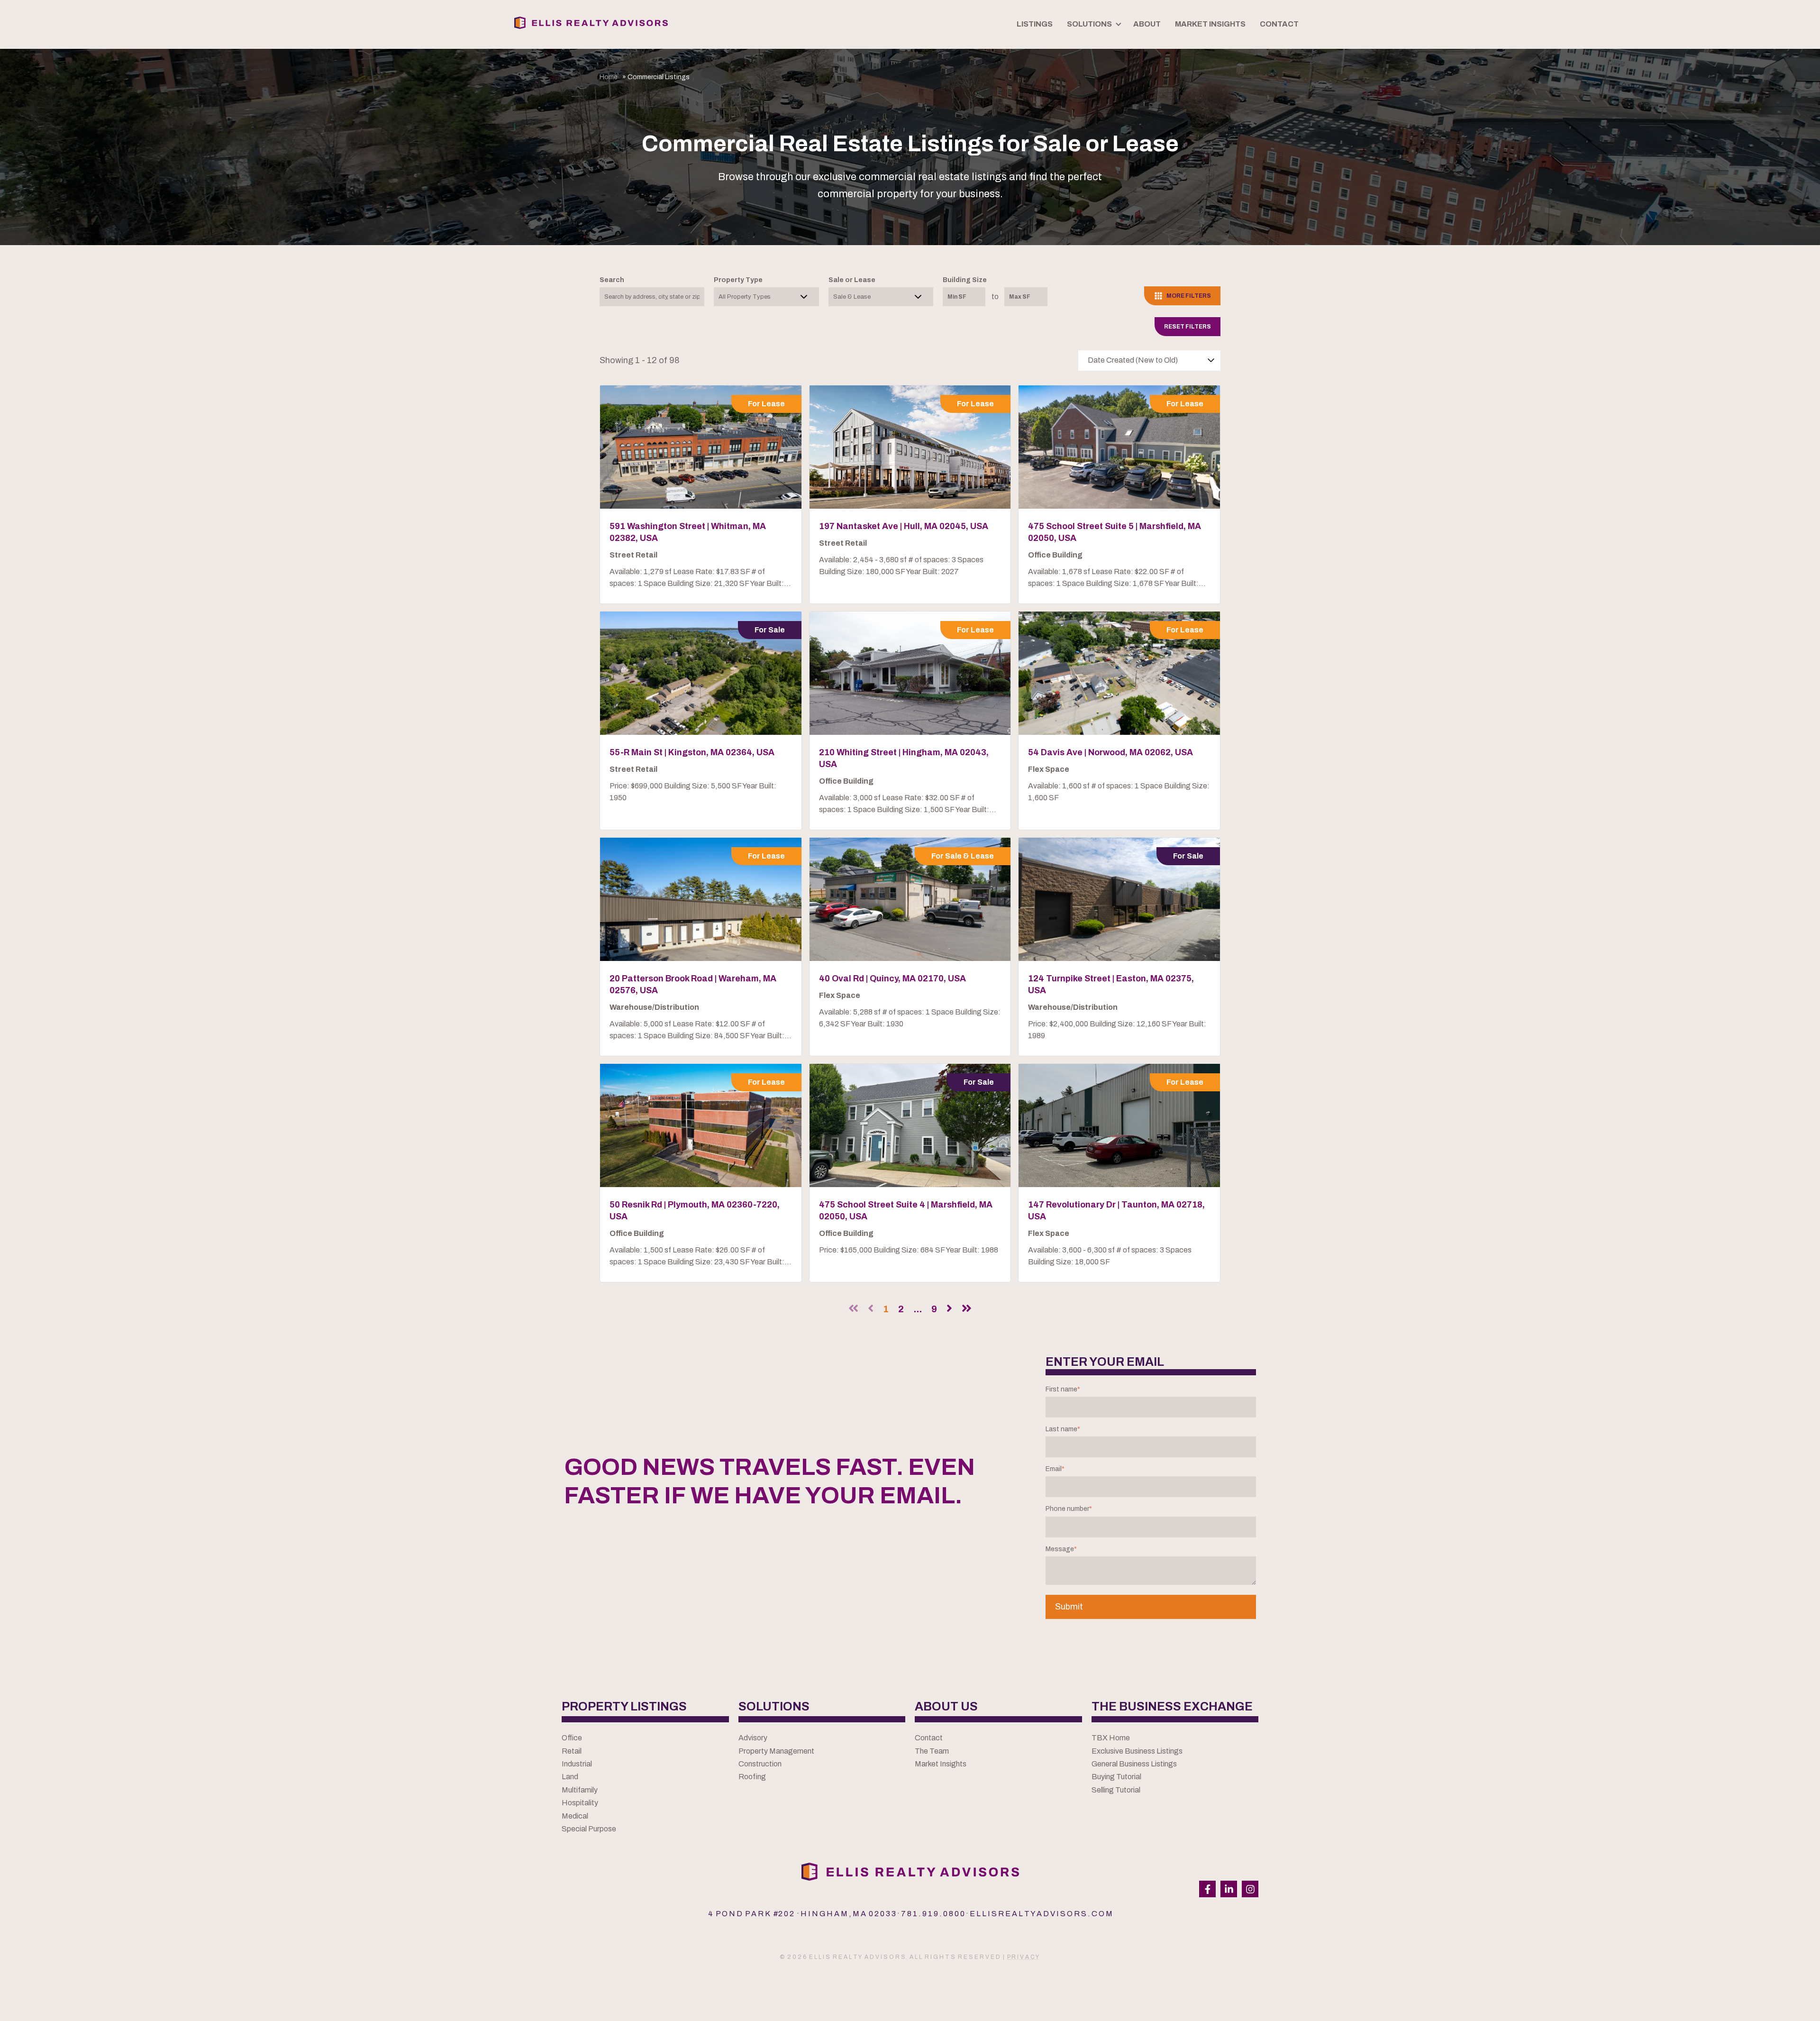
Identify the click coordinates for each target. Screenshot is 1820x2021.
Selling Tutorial (1116, 1790)
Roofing (752, 1777)
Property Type (738, 280)
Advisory (753, 1738)
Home (609, 77)
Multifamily (580, 1790)
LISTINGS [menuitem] (1035, 24)
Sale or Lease (852, 280)
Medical (575, 1816)
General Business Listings (1134, 1764)
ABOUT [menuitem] (1147, 24)
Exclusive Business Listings (1137, 1751)
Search (612, 280)
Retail (572, 1751)
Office (572, 1738)
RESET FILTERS (1188, 327)
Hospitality (580, 1803)
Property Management (776, 1751)
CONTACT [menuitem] (1279, 24)
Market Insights (941, 1764)
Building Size (965, 280)
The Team (932, 1751)
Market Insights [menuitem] (1210, 24)
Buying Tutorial (1116, 1777)
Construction (760, 1764)
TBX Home (1111, 1738)
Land (570, 1777)
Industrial (577, 1764)
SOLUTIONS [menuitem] (1089, 24)
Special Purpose (589, 1829)
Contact (929, 1738)
